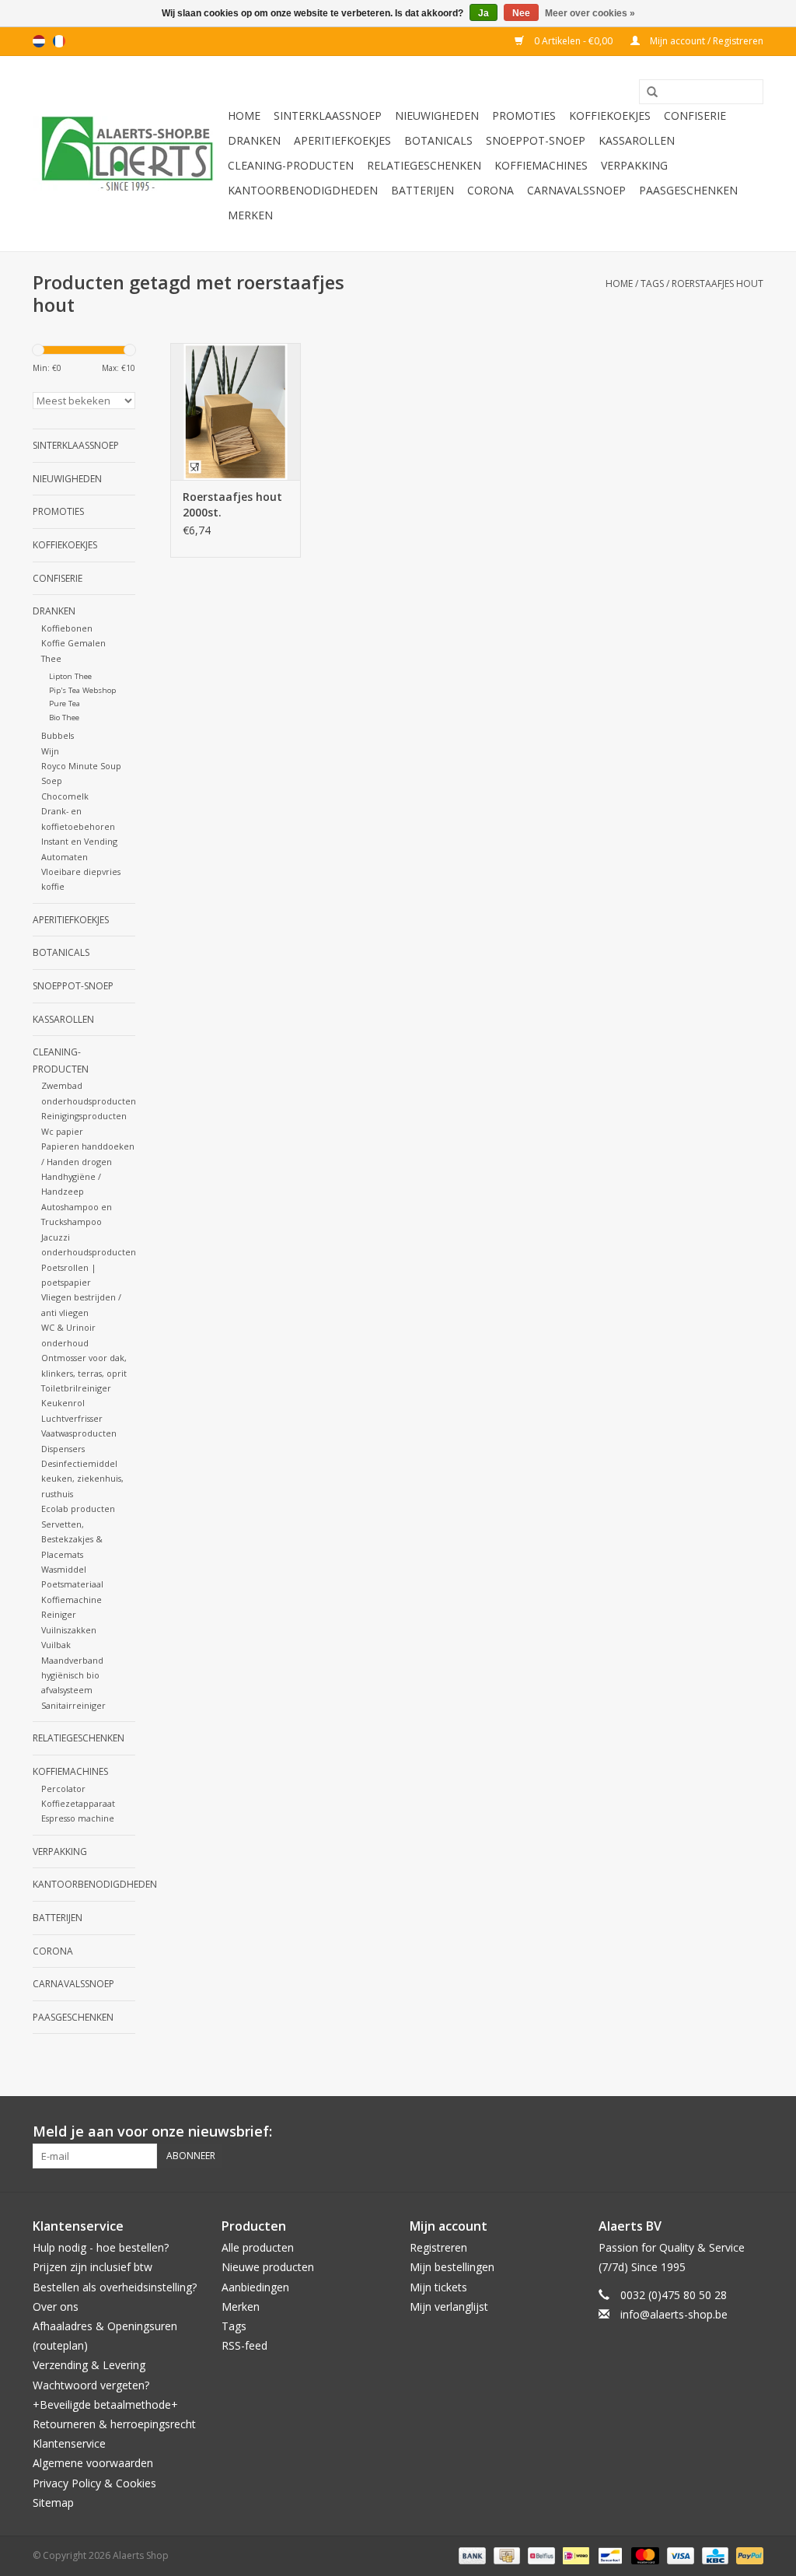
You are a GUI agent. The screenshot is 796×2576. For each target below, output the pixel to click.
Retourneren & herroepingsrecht (114, 2424)
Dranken (254, 140)
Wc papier (62, 1131)
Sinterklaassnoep (328, 115)
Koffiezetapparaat (78, 1803)
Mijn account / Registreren (705, 41)
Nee (521, 13)
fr (59, 41)
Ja (484, 13)
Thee (51, 658)
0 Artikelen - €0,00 (573, 41)
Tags (652, 283)
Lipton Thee (70, 676)
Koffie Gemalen (73, 643)
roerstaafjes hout (717, 283)
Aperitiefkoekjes (342, 140)
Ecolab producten (78, 1508)
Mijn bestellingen (452, 2267)
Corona (491, 190)
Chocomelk (65, 796)
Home (244, 115)
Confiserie (695, 115)
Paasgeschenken (688, 190)
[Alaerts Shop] (128, 154)
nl (39, 41)
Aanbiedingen (255, 2287)
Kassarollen (637, 140)
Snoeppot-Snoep (536, 140)
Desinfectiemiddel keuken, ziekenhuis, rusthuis (82, 1479)
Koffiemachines (541, 165)
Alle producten (258, 2247)
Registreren (438, 2247)
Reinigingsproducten (84, 1116)
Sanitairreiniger (73, 1705)
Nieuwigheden (437, 115)
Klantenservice (69, 2443)
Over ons (56, 2306)
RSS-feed (244, 2345)
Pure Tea (65, 703)
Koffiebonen (67, 628)
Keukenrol (63, 1403)
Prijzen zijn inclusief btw (93, 2267)
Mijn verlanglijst (449, 2306)
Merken (250, 215)
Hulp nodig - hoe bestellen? (101, 2247)
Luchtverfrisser (72, 1418)
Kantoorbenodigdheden (303, 190)
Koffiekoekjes (610, 115)
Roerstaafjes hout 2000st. (232, 504)
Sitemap (53, 2502)
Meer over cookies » (590, 13)
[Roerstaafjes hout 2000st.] (236, 411)
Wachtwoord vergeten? (91, 2385)
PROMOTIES (524, 115)
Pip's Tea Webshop (82, 690)
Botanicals (438, 140)
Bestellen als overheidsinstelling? (115, 2287)
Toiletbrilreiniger (76, 1388)
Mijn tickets (438, 2287)
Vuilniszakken (69, 1630)
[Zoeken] (647, 93)
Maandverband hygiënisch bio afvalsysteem (72, 1675)
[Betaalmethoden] (471, 2555)
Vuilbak (56, 1645)
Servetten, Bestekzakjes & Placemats (72, 1539)
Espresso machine (78, 1818)
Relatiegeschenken (424, 165)
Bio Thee (64, 717)
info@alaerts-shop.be (674, 2314)
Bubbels (58, 735)
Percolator (63, 1788)
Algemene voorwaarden (93, 2463)
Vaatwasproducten (79, 1433)
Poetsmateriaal (72, 1584)
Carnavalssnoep (576, 190)
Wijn (50, 751)
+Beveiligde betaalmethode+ (105, 2404)
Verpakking (634, 165)
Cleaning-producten (291, 165)
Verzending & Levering (89, 2365)
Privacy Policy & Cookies (94, 2483)
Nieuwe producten (268, 2267)
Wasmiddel (64, 1569)
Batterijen (422, 190)
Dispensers (63, 1449)
